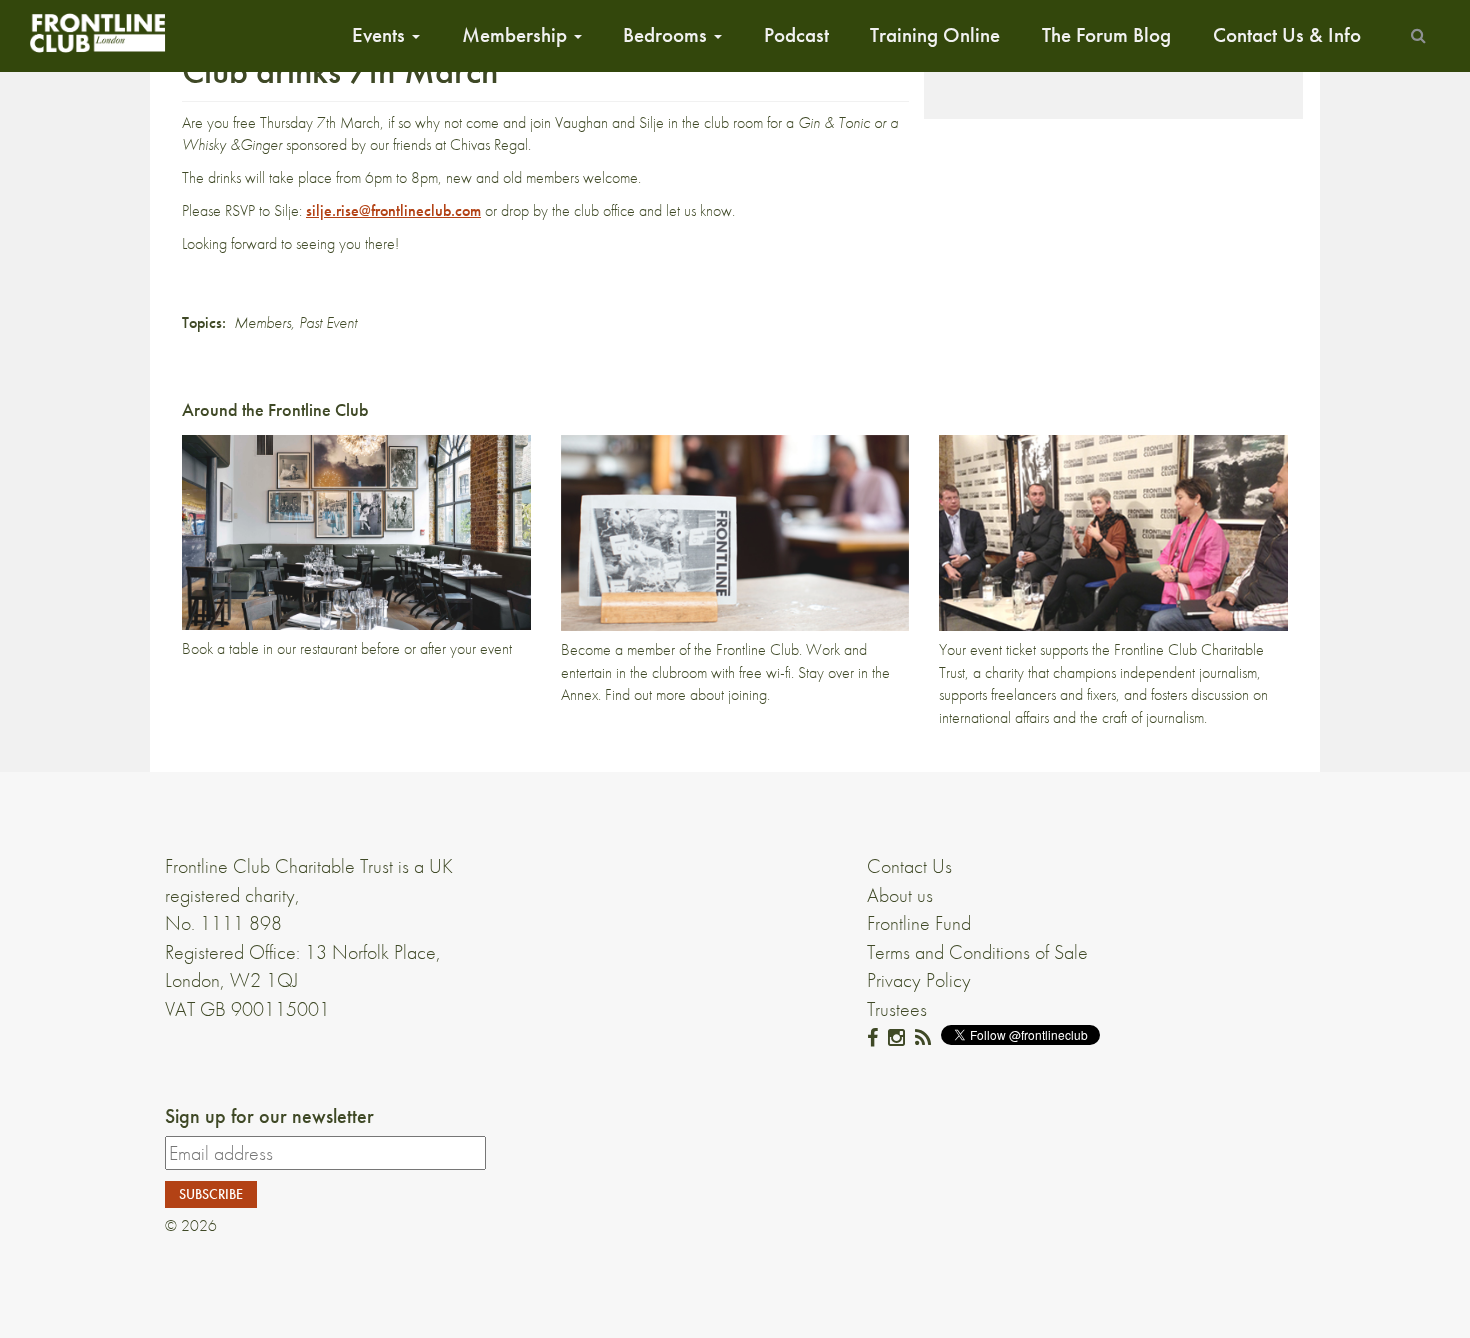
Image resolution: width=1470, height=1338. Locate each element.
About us (900, 895)
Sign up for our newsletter (269, 1116)
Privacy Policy (919, 980)
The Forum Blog (1106, 35)
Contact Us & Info (1287, 35)
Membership (517, 35)
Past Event (328, 322)
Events (381, 35)
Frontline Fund (919, 923)
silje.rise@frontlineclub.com (393, 210)
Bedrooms (667, 35)
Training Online (935, 35)
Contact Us (909, 866)
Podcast (796, 35)
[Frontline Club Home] (97, 32)
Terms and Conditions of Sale (977, 952)
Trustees (897, 1009)
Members (262, 322)
